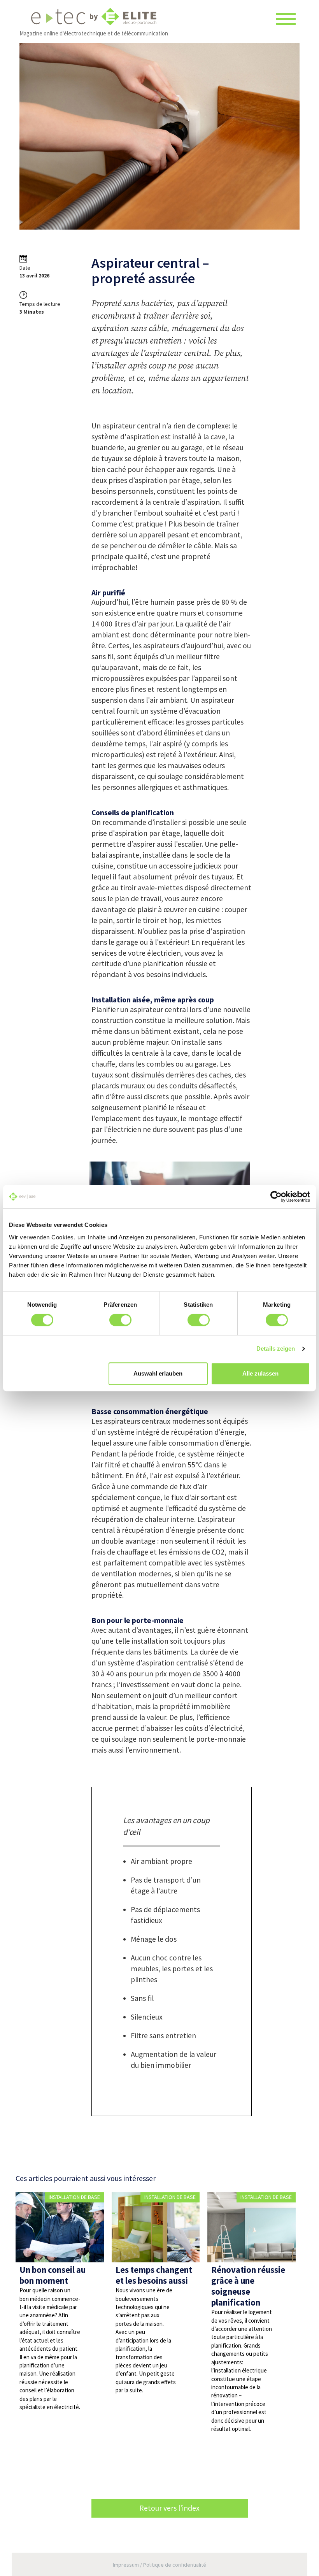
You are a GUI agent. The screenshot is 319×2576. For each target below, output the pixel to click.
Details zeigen (276, 1349)
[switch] (120, 1320)
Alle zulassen (260, 1373)
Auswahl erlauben (158, 1373)
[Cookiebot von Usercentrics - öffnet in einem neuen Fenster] (276, 1197)
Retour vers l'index (169, 2508)
